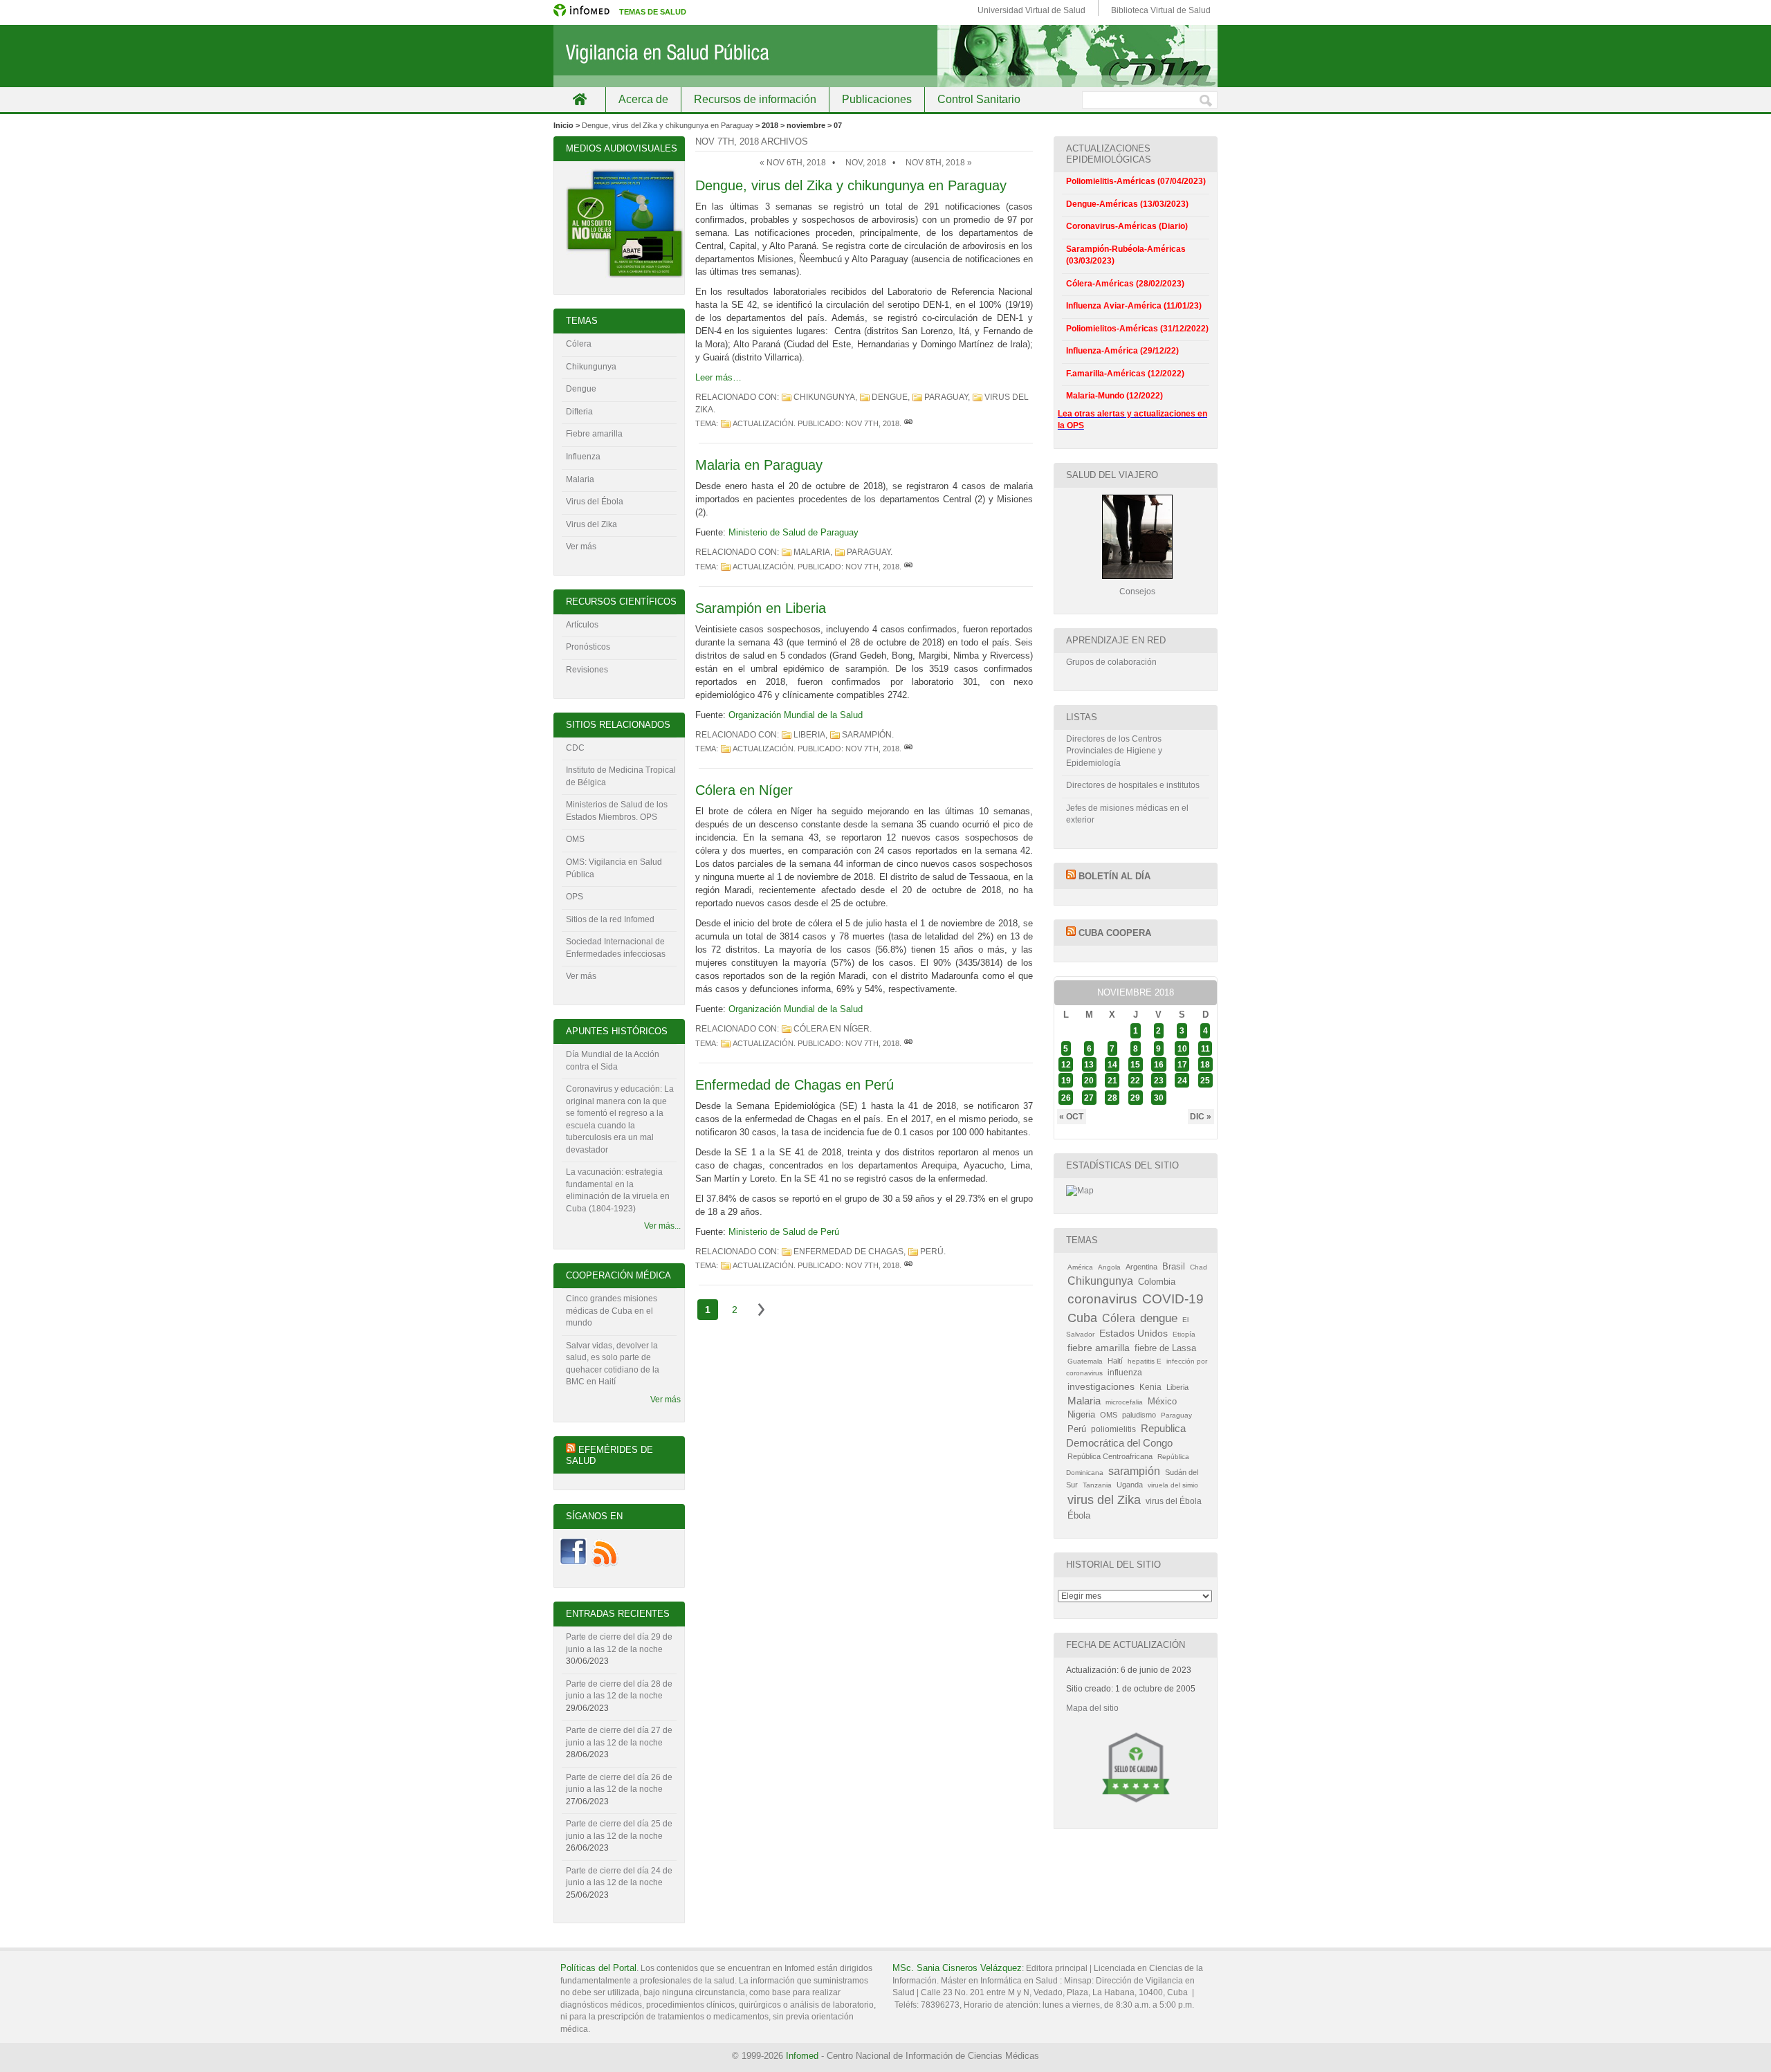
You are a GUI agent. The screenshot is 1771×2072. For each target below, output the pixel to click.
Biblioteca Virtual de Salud (1161, 10)
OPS (575, 897)
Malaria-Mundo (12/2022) (1114, 396)
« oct (1071, 1117)
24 (1182, 1081)
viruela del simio (1173, 1485)
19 (1066, 1081)
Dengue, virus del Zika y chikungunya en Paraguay (668, 125)
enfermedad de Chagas (848, 1252)
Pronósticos (588, 647)
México (1162, 1402)
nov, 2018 (866, 163)
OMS (575, 839)
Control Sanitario (979, 99)
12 (1066, 1064)
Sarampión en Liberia (761, 608)
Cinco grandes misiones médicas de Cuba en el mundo (612, 1311)
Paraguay (946, 397)
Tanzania (1097, 1485)
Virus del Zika (591, 524)
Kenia (1150, 1387)
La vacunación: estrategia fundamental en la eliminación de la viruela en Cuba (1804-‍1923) (618, 1190)
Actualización (763, 423)
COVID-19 (1173, 1299)
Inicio (579, 99)
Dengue (581, 389)
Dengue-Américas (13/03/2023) (1127, 204)
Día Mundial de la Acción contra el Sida (613, 1061)
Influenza (583, 457)
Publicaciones (877, 99)
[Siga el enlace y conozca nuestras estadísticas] (1080, 1191)
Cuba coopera (1115, 933)
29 (1135, 1098)
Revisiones (587, 670)
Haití (1115, 1361)
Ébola (1079, 1516)
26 (1066, 1098)
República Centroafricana (1110, 1456)
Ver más (581, 547)
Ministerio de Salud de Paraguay (793, 532)
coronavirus (1102, 1299)
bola (615, 502)
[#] (908, 423)
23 (1159, 1081)
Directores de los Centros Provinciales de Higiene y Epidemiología (1114, 751)
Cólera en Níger (744, 790)
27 (1089, 1098)
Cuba (1082, 1318)
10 (1182, 1048)
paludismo (1139, 1415)
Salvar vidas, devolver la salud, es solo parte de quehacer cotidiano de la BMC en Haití (613, 1364)
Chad (1199, 1267)
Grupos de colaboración (1111, 662)
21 (1112, 1081)
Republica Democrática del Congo (1126, 1436)
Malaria (812, 552)
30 (1159, 1098)
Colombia (1157, 1282)
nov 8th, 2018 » (939, 163)
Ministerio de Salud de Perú (784, 1232)
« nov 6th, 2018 (793, 163)
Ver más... (662, 1226)
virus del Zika (1104, 1500)
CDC (575, 748)
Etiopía (1184, 1334)
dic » (1201, 1117)
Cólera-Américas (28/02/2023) (1125, 284)
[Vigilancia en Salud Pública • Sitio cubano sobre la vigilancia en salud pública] (885, 56)
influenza (1125, 1373)
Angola (1109, 1267)
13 (1089, 1064)
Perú (932, 1252)
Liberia (809, 735)
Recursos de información (755, 99)
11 (1205, 1048)
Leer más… (718, 377)
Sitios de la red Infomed (610, 919)
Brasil (1174, 1266)
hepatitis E (1145, 1361)
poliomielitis (1113, 1429)
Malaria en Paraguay (759, 465)
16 (1159, 1064)
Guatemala (1085, 1361)
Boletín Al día (1114, 876)
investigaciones (1101, 1386)
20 (1089, 1081)
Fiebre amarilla (594, 434)
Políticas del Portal (598, 1968)
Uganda (1130, 1485)
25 (1205, 1081)
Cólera (579, 344)
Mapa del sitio (1092, 1708)
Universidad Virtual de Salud (1031, 10)
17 (1182, 1064)
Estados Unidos (1134, 1333)
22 (1135, 1081)
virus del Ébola (1174, 1501)
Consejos (1137, 592)
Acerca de (643, 99)
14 (1112, 1064)
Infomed (802, 2056)
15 (1135, 1064)
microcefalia (1124, 1402)
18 (1205, 1064)
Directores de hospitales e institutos (1133, 785)
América (1080, 1267)
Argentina (1141, 1267)
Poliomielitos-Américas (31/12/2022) (1137, 329)
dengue (890, 397)
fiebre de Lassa (1165, 1348)
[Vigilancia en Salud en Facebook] (573, 1564)
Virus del (584, 502)
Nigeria (1081, 1414)
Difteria (579, 412)
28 (1112, 1098)
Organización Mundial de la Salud (796, 715)
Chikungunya (824, 397)
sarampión (867, 735)
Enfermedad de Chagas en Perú (795, 1085)
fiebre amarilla (1099, 1348)
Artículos (582, 625)
